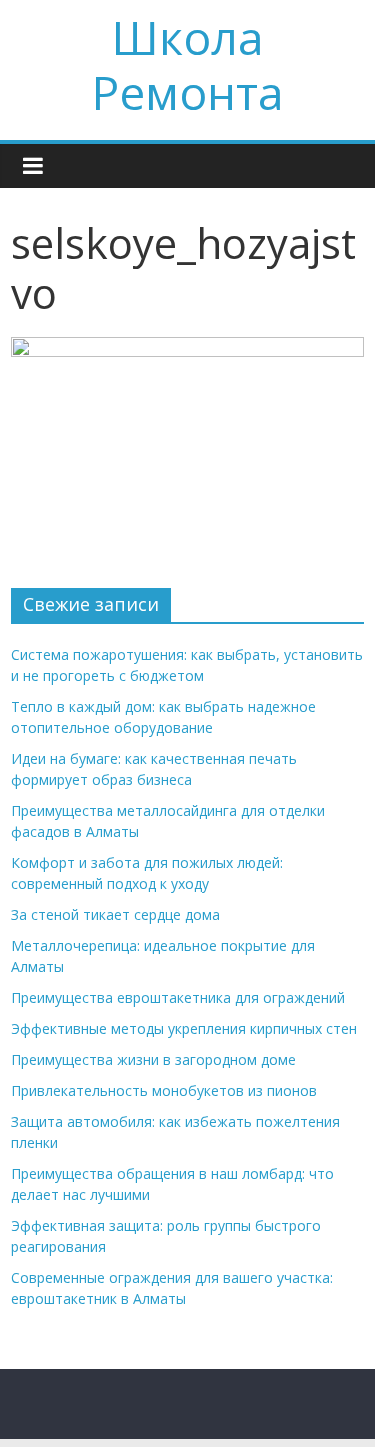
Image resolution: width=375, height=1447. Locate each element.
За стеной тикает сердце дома (115, 914)
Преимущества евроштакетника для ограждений (178, 997)
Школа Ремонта (188, 64)
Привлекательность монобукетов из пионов (164, 1090)
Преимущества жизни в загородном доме (153, 1059)
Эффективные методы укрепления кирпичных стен (184, 1028)
